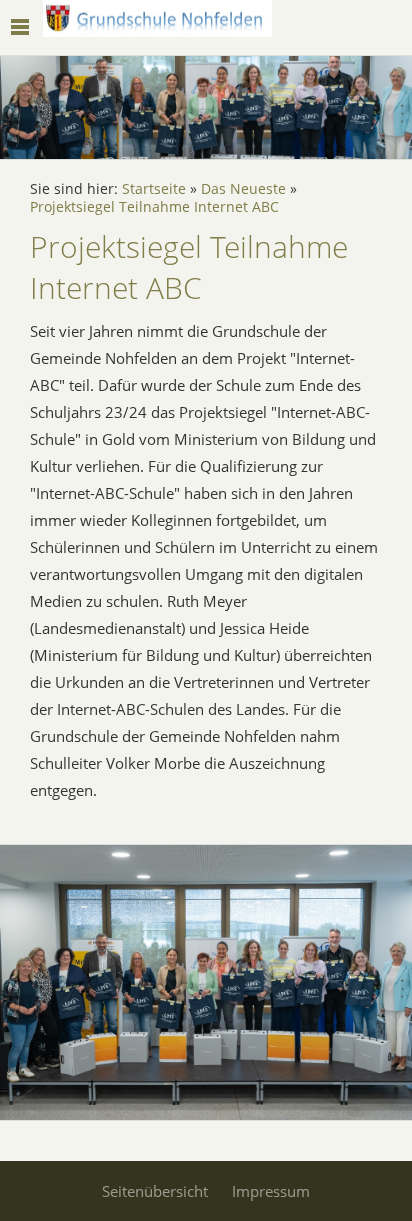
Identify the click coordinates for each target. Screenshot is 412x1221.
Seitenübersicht (155, 1191)
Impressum (271, 1191)
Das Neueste (243, 189)
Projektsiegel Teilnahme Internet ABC (154, 207)
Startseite (154, 189)
